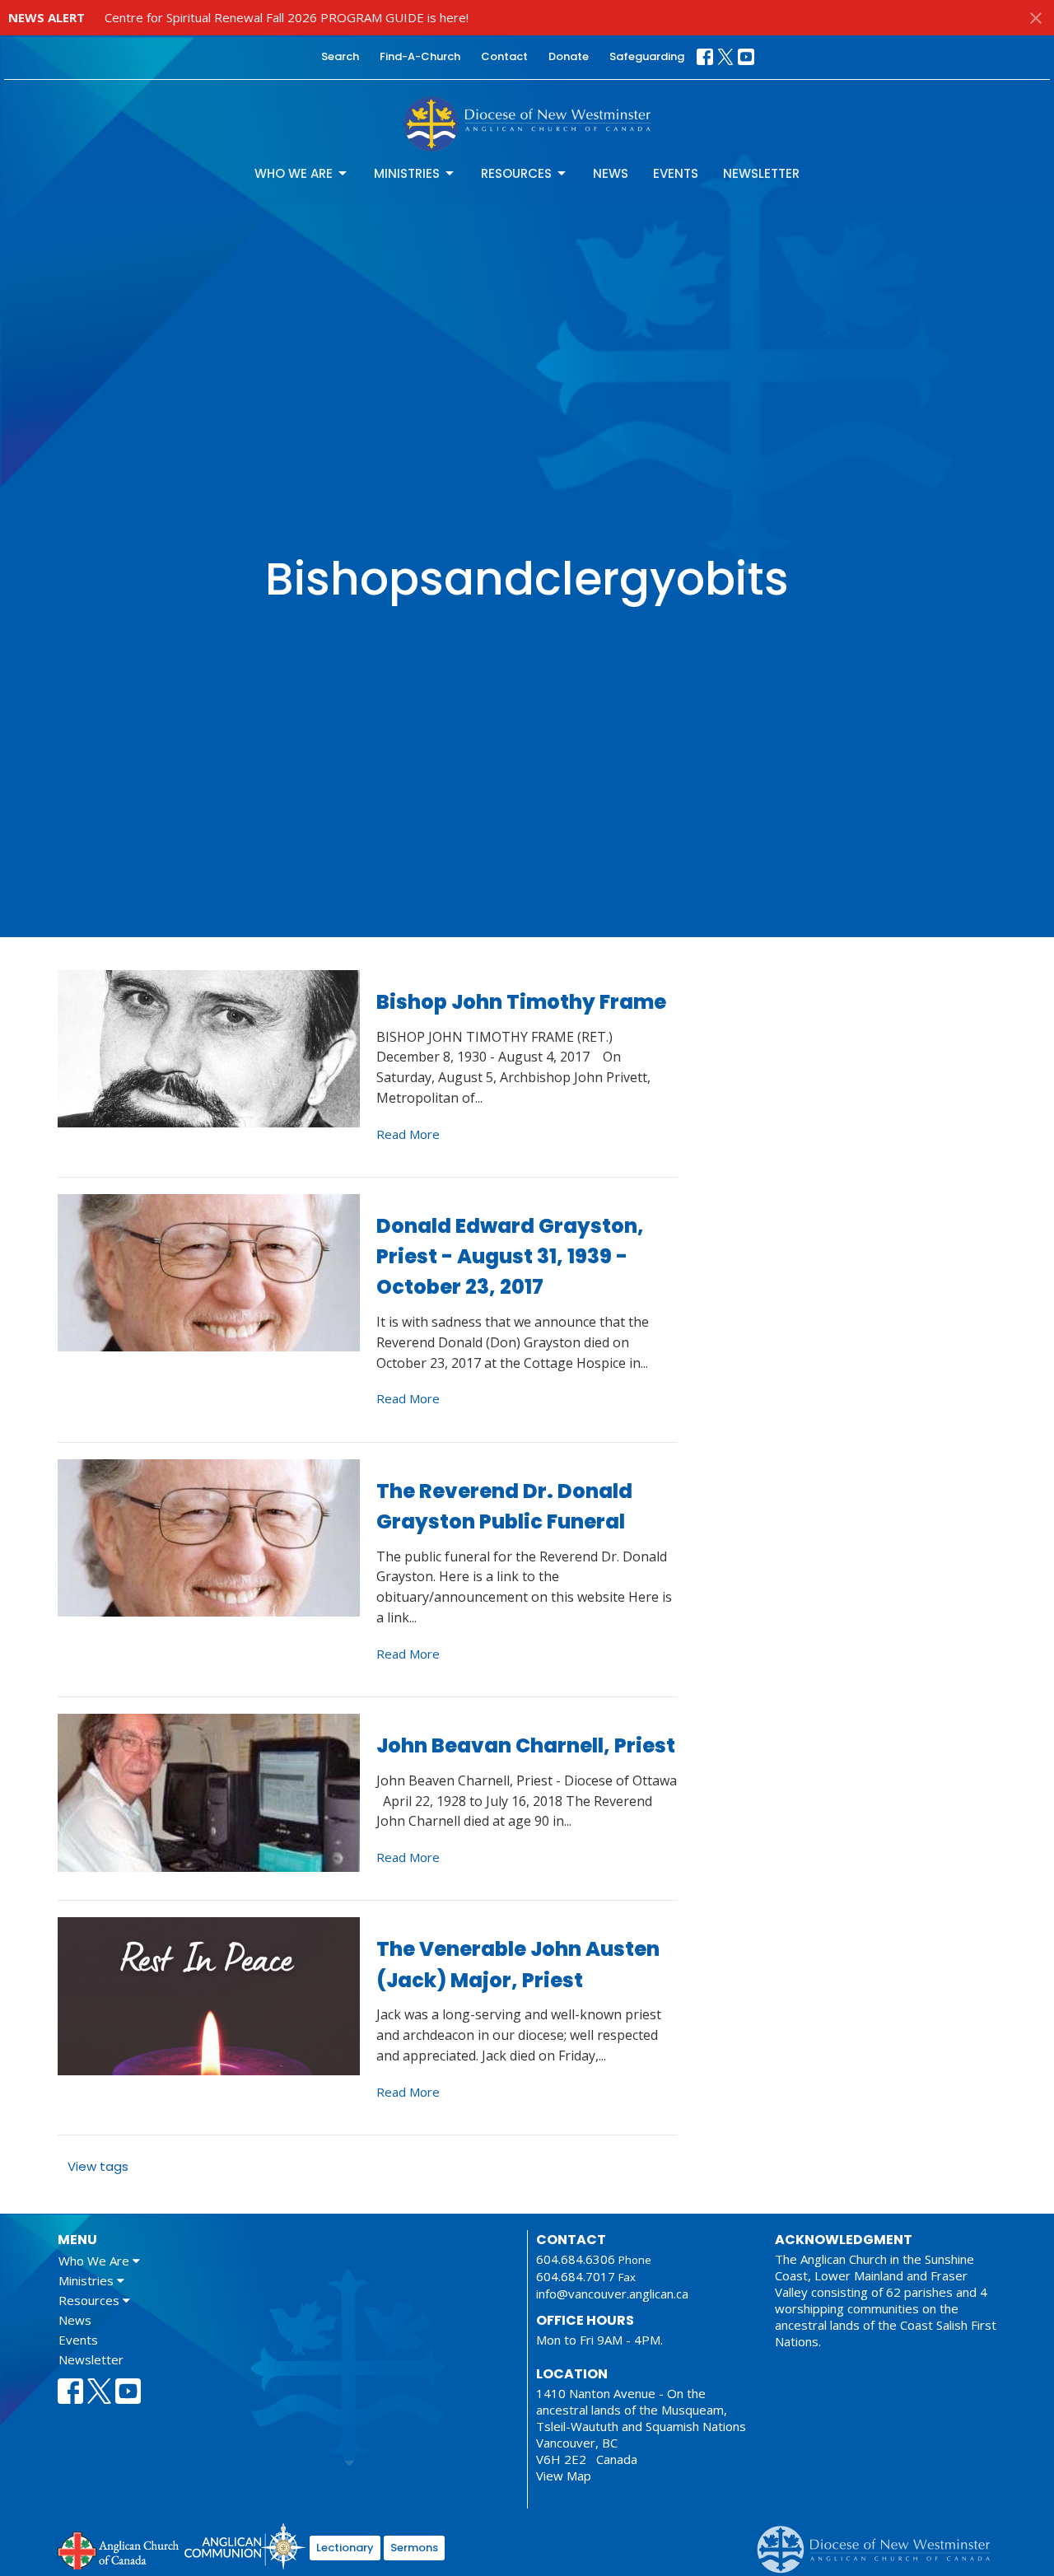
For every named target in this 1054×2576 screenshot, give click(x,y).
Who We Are (294, 173)
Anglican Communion (245, 2546)
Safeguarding (647, 56)
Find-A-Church (420, 56)
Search (340, 56)
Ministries (407, 173)
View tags (98, 2166)
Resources (516, 173)
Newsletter (761, 173)
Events (676, 173)
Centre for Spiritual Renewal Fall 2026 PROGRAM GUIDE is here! (287, 17)
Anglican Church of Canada (119, 2549)
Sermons (414, 2548)
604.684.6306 (576, 2259)
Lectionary (345, 2548)
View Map (564, 2476)
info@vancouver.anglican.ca (612, 2294)
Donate (569, 56)
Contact (504, 56)
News (611, 173)
